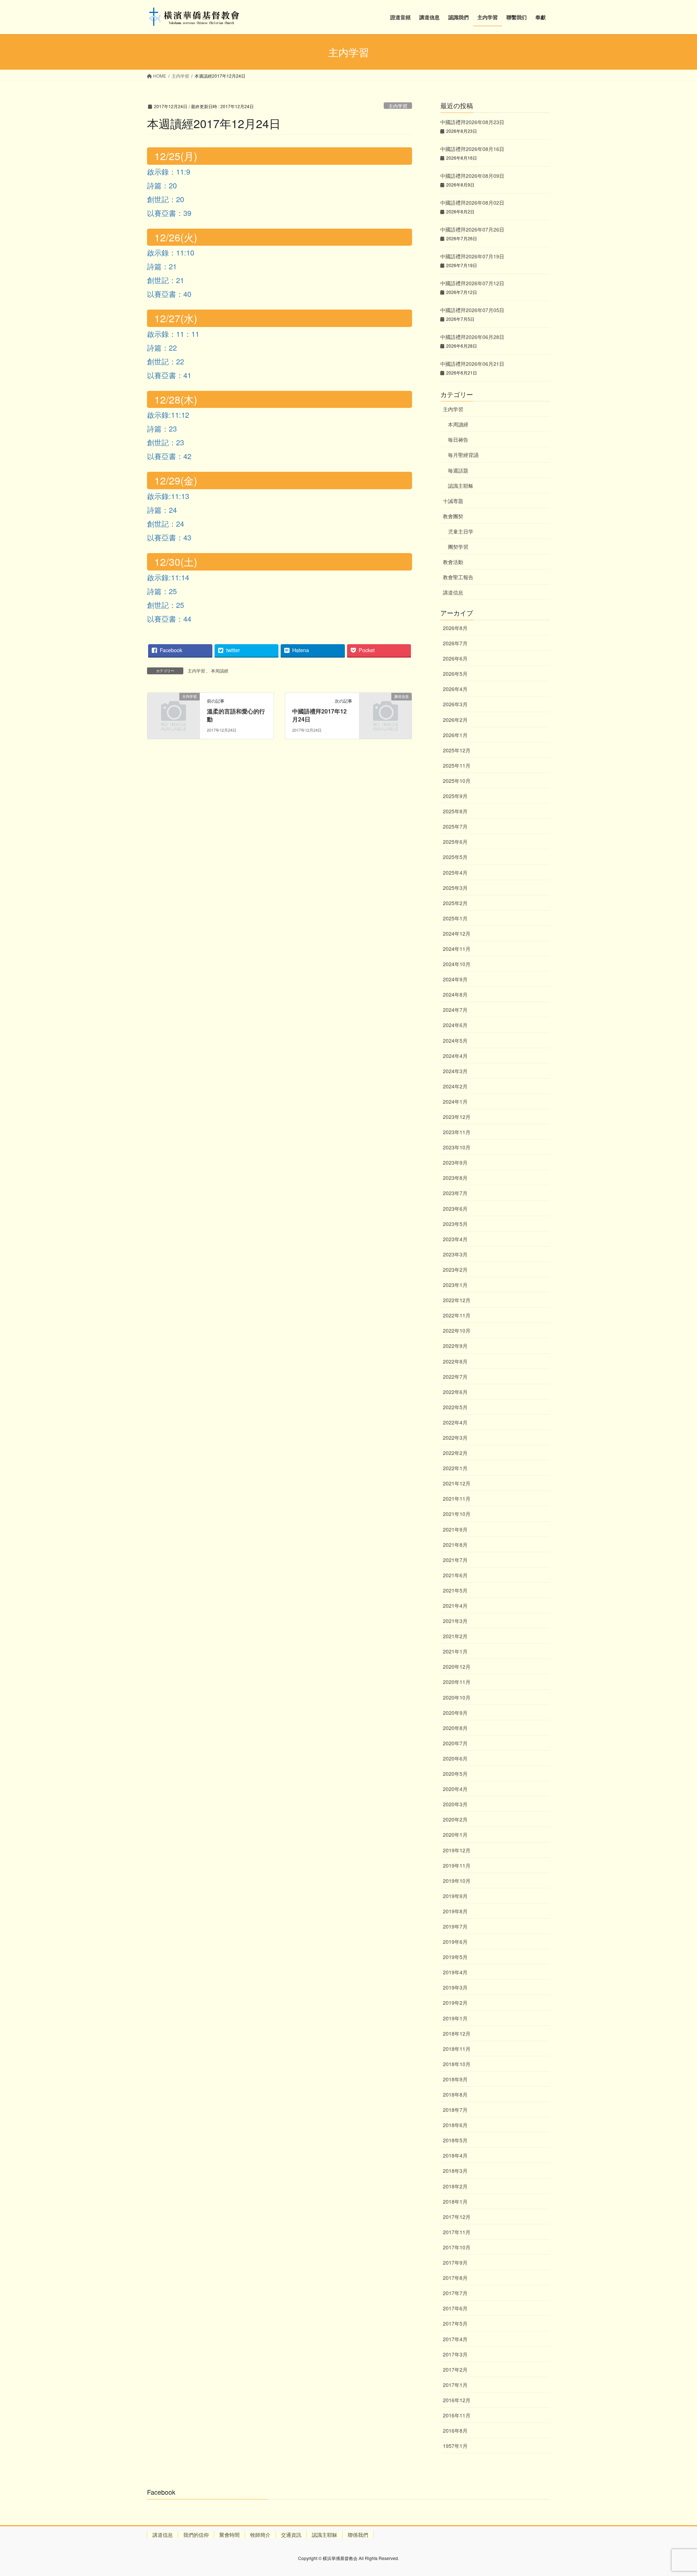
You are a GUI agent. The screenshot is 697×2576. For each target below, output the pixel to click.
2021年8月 (455, 1545)
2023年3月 (455, 1254)
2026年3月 (455, 704)
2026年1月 (455, 735)
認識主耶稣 (461, 486)
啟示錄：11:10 (171, 252)
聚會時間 (229, 2535)
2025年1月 (455, 918)
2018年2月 (455, 2186)
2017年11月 (457, 2232)
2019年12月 (457, 1850)
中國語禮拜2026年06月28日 (472, 337)
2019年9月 (455, 1896)
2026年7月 (455, 643)
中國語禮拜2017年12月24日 (319, 715)
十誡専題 (453, 501)
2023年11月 (457, 1132)
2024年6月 (455, 1025)
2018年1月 (455, 2201)
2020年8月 (455, 1728)
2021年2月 (455, 1636)
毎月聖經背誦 (463, 455)
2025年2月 (455, 903)
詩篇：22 (162, 347)
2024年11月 (457, 949)
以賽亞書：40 (169, 294)
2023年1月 (455, 1285)
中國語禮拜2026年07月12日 (472, 283)
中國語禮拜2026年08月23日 (472, 122)
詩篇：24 (162, 510)
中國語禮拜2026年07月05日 (472, 310)
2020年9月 (455, 1713)
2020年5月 (455, 1774)
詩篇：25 (162, 591)
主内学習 (398, 106)
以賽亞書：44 (169, 619)
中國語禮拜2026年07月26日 (472, 229)
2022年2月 (455, 1453)
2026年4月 (455, 689)
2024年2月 (455, 1086)
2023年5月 (455, 1224)
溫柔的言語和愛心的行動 (236, 715)
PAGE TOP (674, 2492)
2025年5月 (455, 857)
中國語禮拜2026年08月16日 (472, 149)
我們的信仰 (196, 2535)
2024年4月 (455, 1056)
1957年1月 (455, 2446)
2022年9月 (455, 1346)
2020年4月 (455, 1789)
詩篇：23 (162, 428)
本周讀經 (220, 670)
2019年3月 (455, 1987)
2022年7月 (455, 1377)
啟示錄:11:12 (168, 415)
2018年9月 (455, 2079)
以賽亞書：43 (169, 537)
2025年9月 (455, 796)
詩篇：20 (162, 185)
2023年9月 (455, 1162)
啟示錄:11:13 (168, 496)
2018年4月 (455, 2155)
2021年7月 (455, 1560)
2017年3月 (455, 2354)
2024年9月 (455, 979)
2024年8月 (455, 994)
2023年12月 (457, 1117)
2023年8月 (455, 1178)
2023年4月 (455, 1239)
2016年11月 (457, 2415)
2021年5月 (455, 1590)
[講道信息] (386, 708)
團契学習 (458, 547)
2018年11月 (457, 2049)
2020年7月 (455, 1743)
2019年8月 (455, 1911)
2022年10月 (457, 1330)
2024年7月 (455, 1010)
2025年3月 (455, 888)
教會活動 (453, 562)
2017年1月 (455, 2385)
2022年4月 (455, 1422)
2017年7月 (455, 2293)
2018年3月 (455, 2171)
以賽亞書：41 (169, 375)
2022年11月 (457, 1315)
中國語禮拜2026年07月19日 (472, 256)
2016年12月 (457, 2400)
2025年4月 (455, 872)
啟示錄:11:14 (168, 577)
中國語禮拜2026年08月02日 (472, 203)
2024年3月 (455, 1071)
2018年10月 (457, 2064)
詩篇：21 (162, 266)
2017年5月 (455, 2323)
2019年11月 (457, 1865)
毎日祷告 (458, 439)
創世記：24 (166, 524)
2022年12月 (457, 1300)
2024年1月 (455, 1101)
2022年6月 (455, 1392)
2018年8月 (455, 2094)
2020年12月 (457, 1667)
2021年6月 (455, 1575)
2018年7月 (455, 2110)
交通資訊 (291, 2535)
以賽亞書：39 (169, 213)
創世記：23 (166, 442)
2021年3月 (455, 1621)
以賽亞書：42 (169, 456)
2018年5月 (455, 2140)
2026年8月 (455, 628)
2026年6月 (455, 658)
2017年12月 (457, 2217)
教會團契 (453, 516)
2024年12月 (457, 933)
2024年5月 (455, 1040)
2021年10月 (457, 1514)
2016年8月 (455, 2430)
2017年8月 (455, 2278)
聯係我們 (358, 2535)
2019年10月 (457, 1881)
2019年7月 (455, 1926)
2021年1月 (455, 1651)
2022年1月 (455, 1468)
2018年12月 (457, 2033)
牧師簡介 (260, 2535)
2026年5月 (455, 674)
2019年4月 (455, 1972)
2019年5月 (455, 1957)
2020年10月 (457, 1697)
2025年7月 (455, 826)
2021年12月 (457, 1483)
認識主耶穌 (325, 2535)
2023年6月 (455, 1209)
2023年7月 (455, 1193)
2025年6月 (455, 842)
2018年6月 (455, 2125)
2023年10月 (457, 1147)
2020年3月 (455, 1804)
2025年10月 (457, 781)
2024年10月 (457, 964)
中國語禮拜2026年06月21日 (472, 364)
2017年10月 (457, 2247)
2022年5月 (455, 1407)
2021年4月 (455, 1606)
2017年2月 (455, 2369)
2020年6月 (455, 1758)
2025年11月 (457, 765)
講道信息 (453, 592)
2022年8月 (455, 1361)
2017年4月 (455, 2339)
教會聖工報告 (458, 577)
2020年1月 (455, 1835)
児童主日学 (461, 531)
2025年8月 (455, 811)
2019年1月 (455, 2018)
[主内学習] (174, 708)
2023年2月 (455, 1269)
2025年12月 (457, 750)
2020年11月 (457, 1682)
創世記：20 (166, 199)
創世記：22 (166, 361)
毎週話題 (458, 470)
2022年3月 (455, 1438)
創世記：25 (166, 605)
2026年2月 (455, 720)
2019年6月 (455, 1942)
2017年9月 (455, 2262)
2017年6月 (455, 2308)
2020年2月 (455, 1819)
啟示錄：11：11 (173, 334)
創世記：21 (166, 280)
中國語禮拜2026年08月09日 (472, 176)
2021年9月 (455, 1529)
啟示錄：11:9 (169, 171)
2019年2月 (455, 2003)
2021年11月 (457, 1498)
